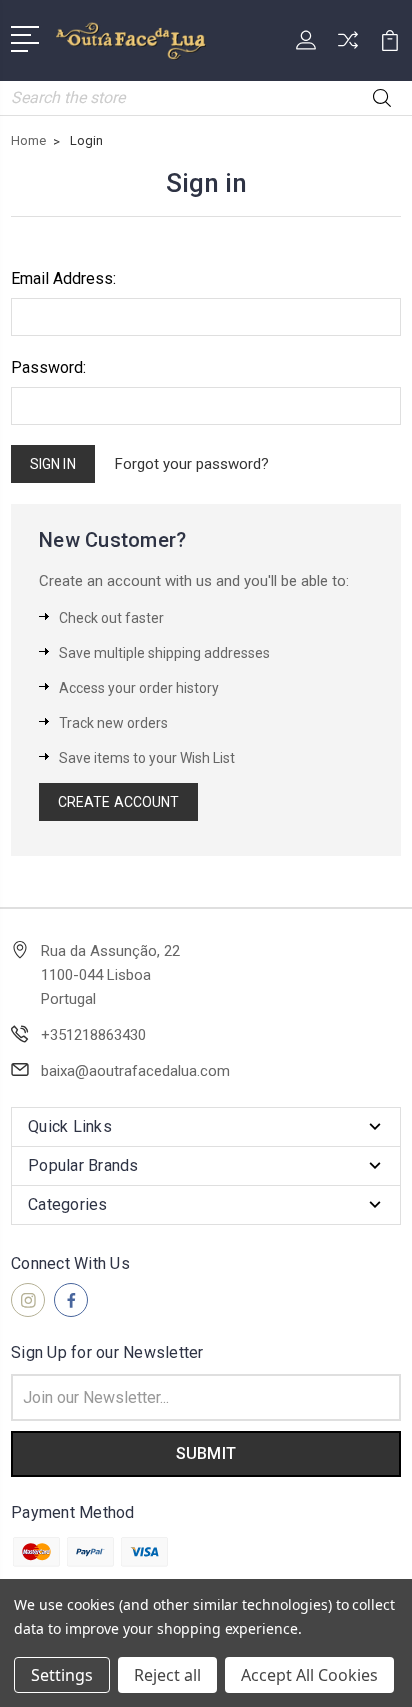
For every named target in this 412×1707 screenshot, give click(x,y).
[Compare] (348, 46)
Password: (48, 367)
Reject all (167, 1675)
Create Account (118, 802)
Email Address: (63, 278)
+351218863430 (93, 1035)
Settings (62, 1675)
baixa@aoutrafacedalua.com (135, 1071)
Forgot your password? (192, 464)
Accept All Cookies (309, 1675)
